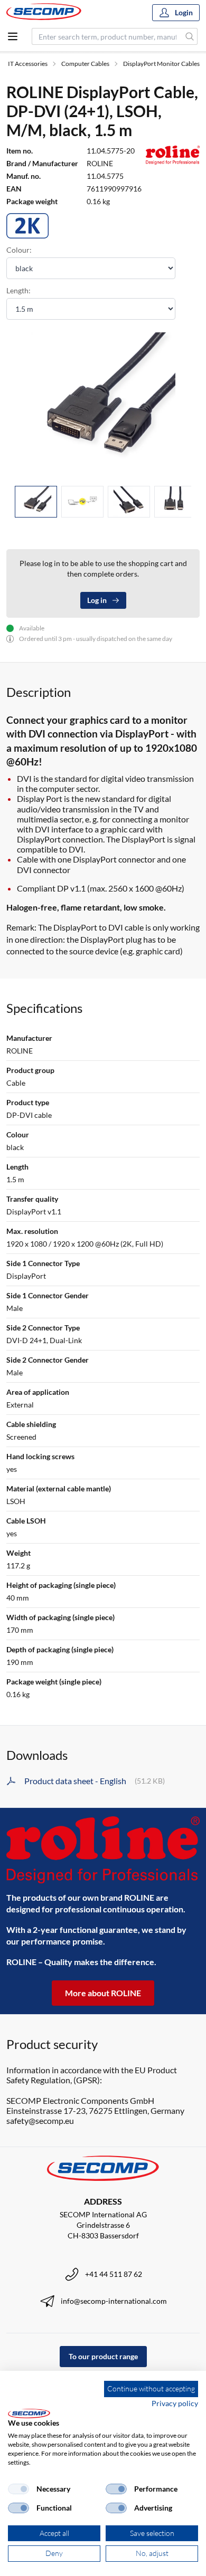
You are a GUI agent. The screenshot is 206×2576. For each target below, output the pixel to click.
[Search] (190, 36)
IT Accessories (28, 64)
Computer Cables (85, 64)
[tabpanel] (103, 405)
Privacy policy (175, 2403)
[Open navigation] (13, 36)
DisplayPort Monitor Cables (161, 64)
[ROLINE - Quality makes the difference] (103, 1850)
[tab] (36, 502)
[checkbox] (18, 2489)
